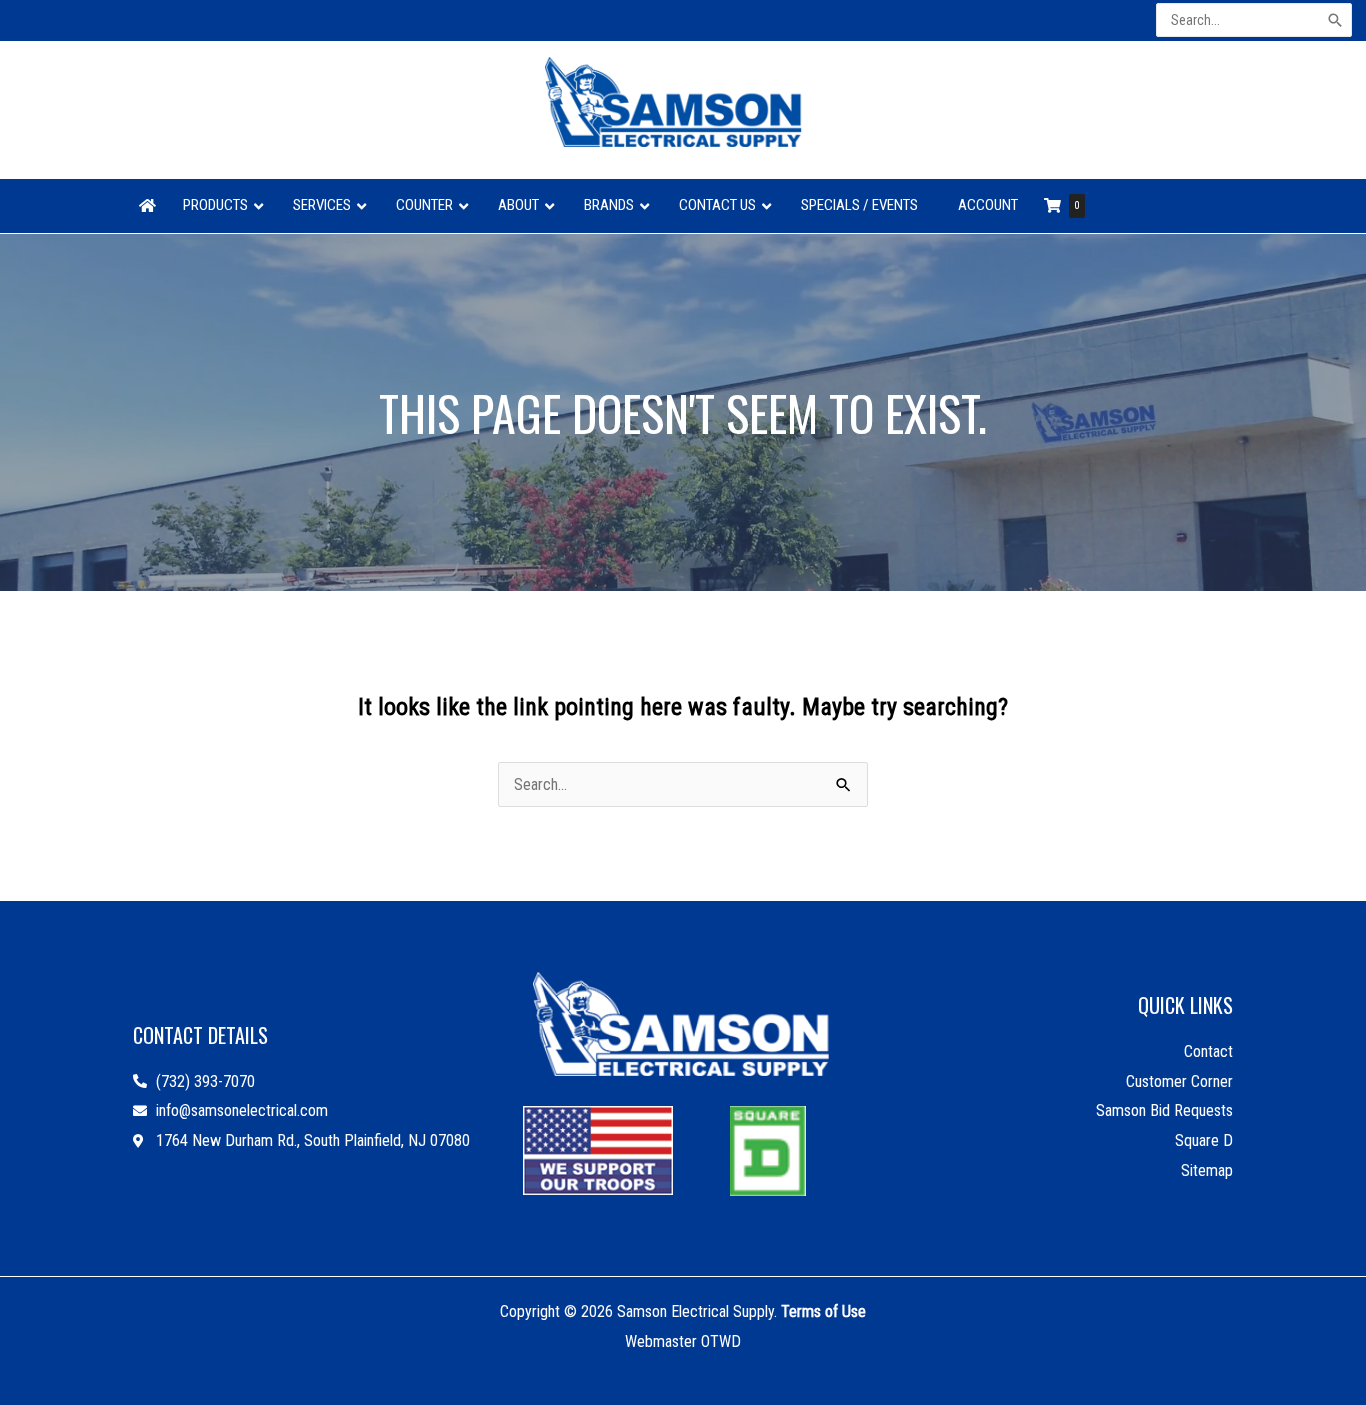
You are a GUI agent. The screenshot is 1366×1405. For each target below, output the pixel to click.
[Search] (1336, 20)
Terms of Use (823, 1311)
